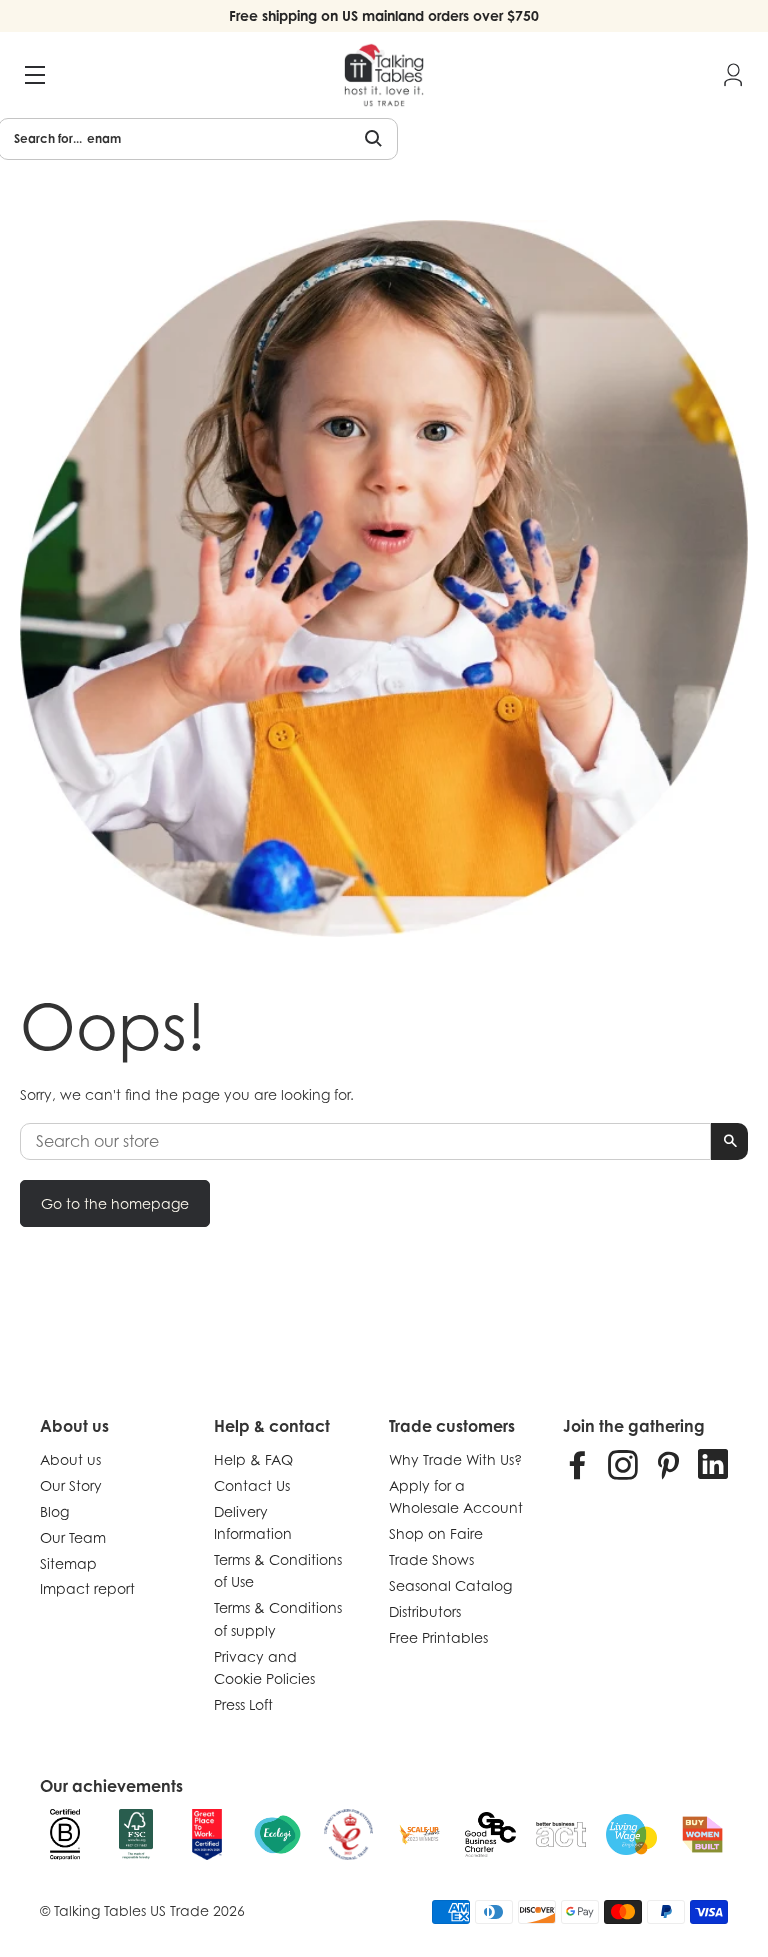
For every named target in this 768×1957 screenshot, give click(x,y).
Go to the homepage (115, 1203)
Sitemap (68, 1563)
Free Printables (438, 1637)
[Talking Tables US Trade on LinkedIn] (713, 1464)
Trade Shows (431, 1559)
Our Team (73, 1537)
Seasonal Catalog (450, 1585)
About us (70, 1459)
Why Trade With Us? (455, 1459)
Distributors (425, 1611)
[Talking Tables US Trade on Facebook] (578, 1464)
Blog (54, 1511)
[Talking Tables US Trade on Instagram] (623, 1464)
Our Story (71, 1485)
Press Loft (243, 1704)
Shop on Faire (436, 1533)
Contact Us (252, 1485)
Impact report (87, 1588)
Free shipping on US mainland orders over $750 (384, 15)
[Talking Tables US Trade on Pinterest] (668, 1464)
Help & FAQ (253, 1459)
